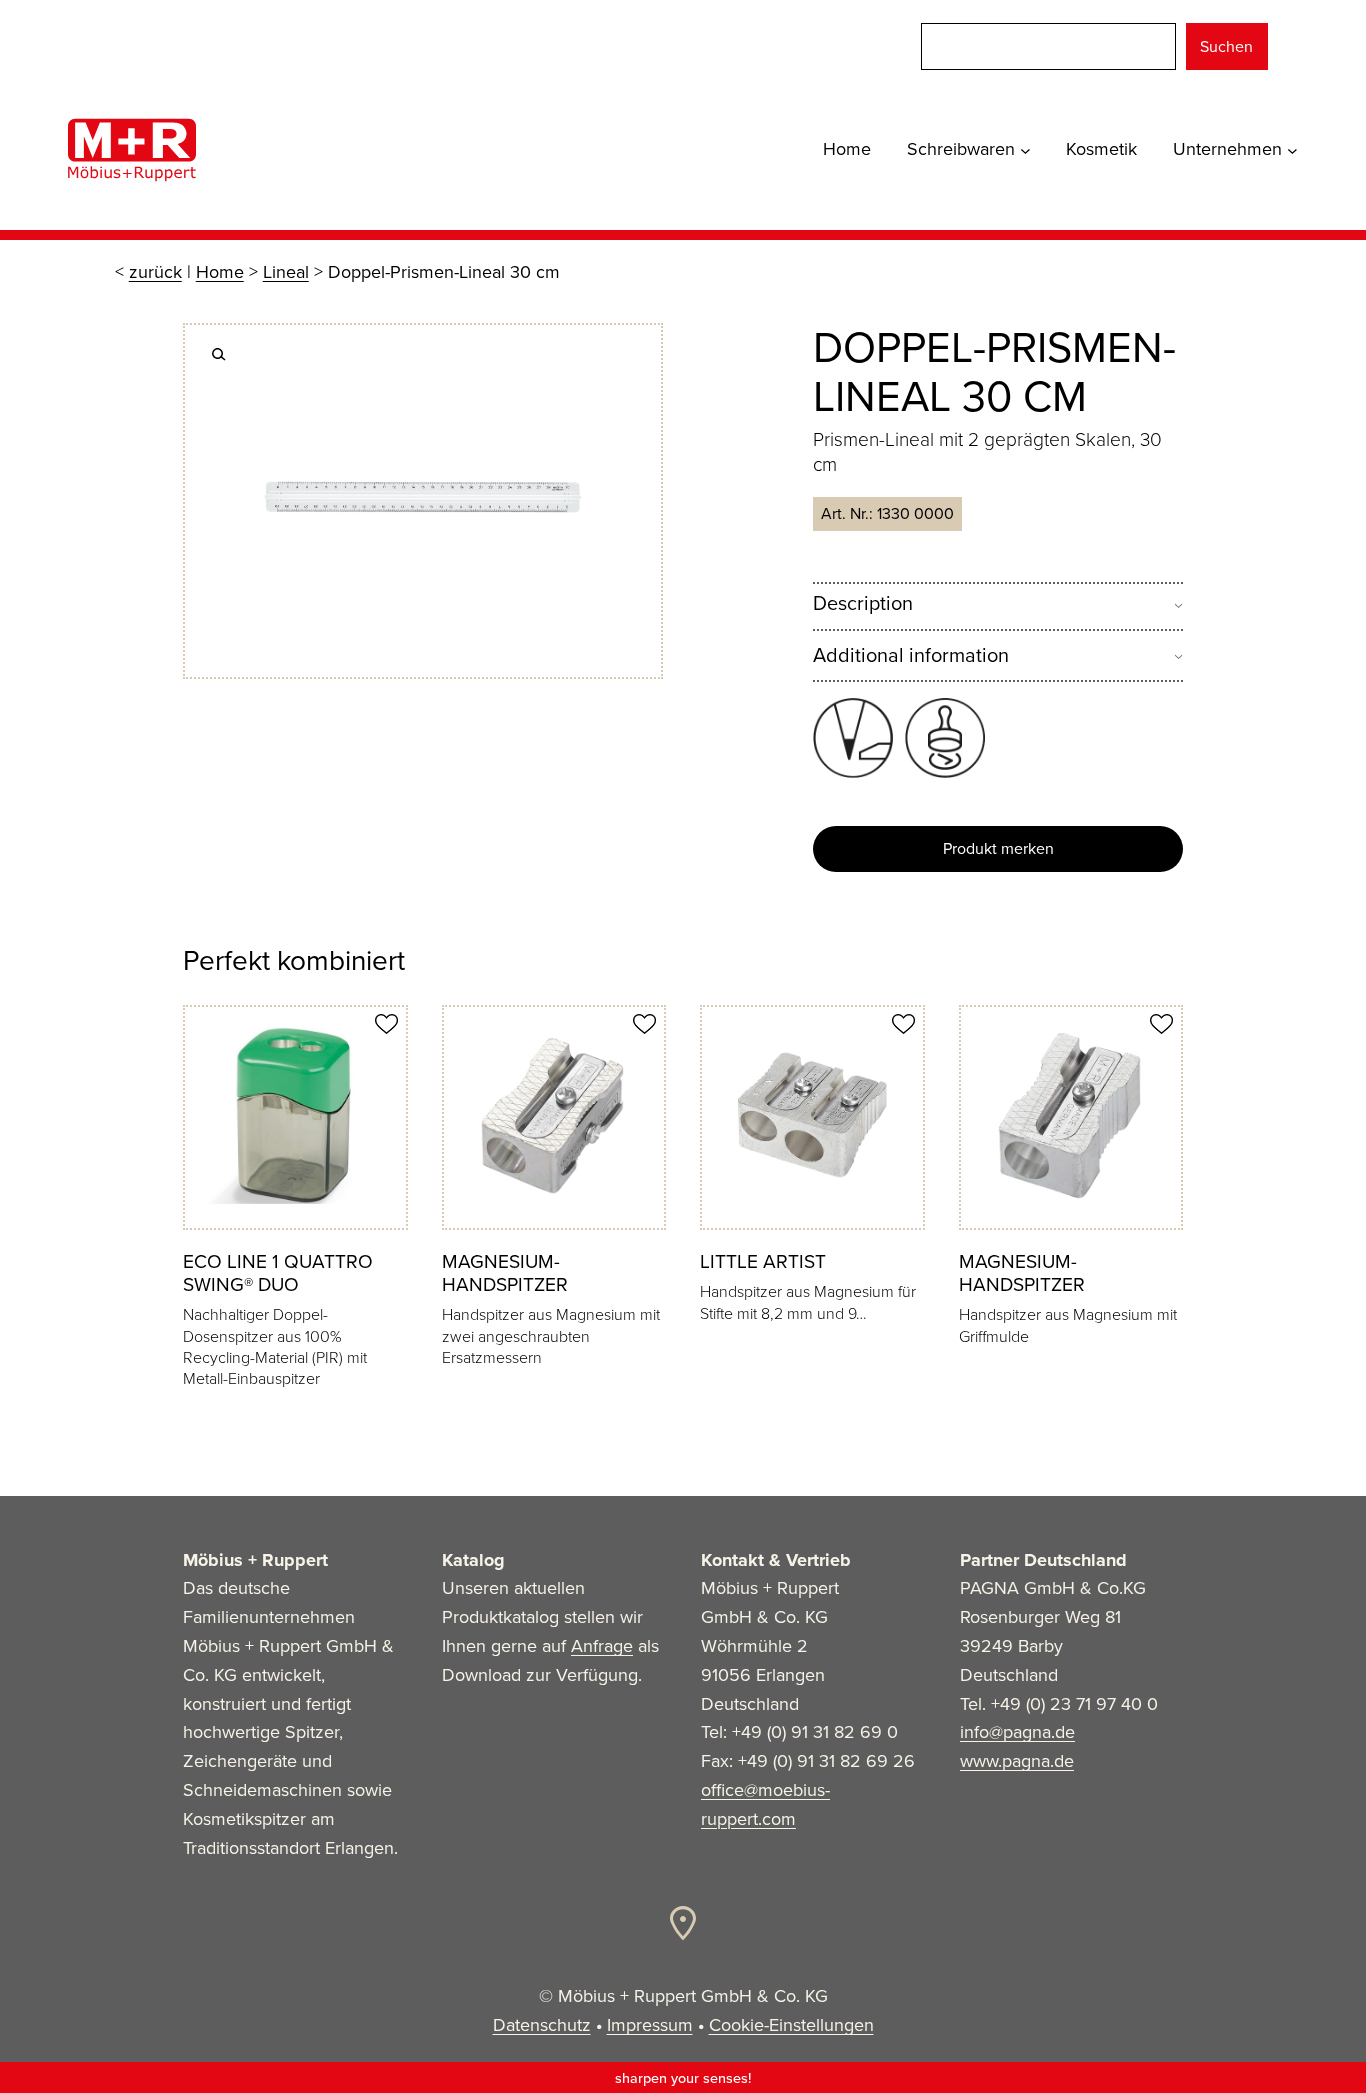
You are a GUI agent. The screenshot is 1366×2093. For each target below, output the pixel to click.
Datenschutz (542, 2025)
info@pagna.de (1017, 1732)
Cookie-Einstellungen (791, 2025)
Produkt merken (998, 848)
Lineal (286, 272)
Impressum (650, 2025)
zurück (155, 272)
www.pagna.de (1017, 1761)
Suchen (1226, 46)
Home (220, 272)
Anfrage (602, 1646)
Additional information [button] (911, 655)
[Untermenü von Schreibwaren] (1025, 149)
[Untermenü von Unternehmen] (1292, 149)
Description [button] (863, 603)
